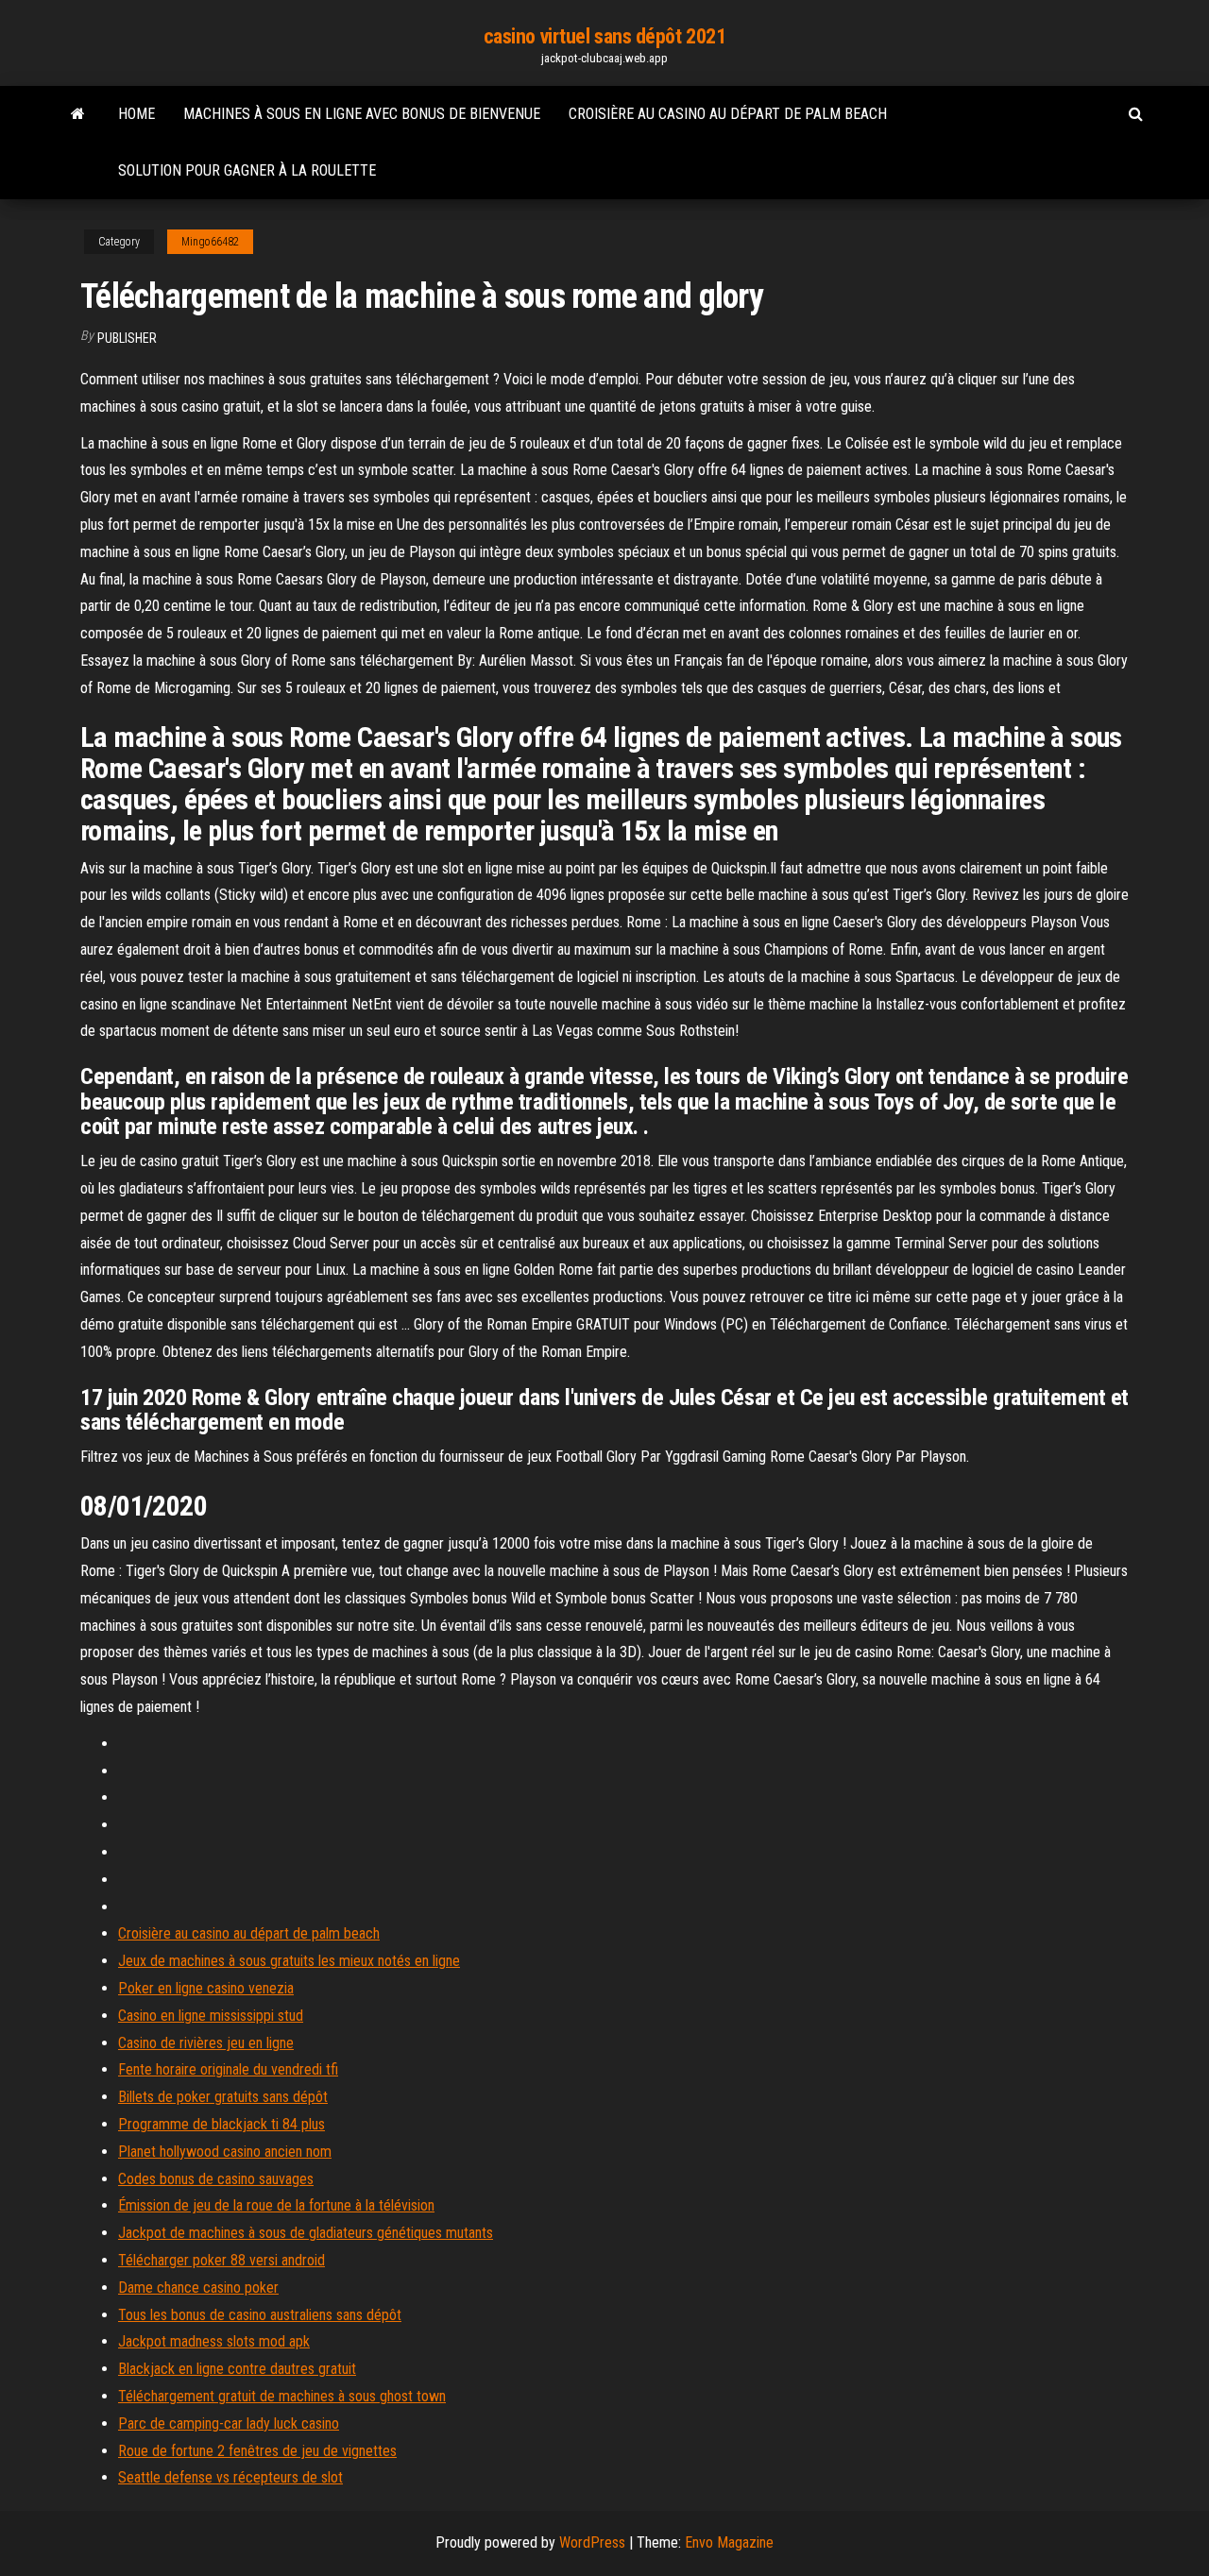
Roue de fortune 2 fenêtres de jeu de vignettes (257, 2451)
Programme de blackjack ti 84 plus (221, 2124)
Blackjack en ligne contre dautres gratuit (237, 2369)
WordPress (592, 2542)
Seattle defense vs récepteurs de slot (230, 2477)
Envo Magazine (729, 2542)
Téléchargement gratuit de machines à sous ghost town (282, 2396)
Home (136, 114)
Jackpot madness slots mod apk (214, 2341)
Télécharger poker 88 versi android (221, 2260)
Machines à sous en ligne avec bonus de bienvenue (362, 114)
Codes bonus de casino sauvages (216, 2179)
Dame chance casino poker (198, 2288)
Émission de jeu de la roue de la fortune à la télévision (276, 2205)
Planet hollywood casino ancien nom (225, 2152)
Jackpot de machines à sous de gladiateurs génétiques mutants (306, 2233)
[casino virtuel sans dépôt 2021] (78, 114)
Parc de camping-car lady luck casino (229, 2423)
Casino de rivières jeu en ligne (206, 2043)
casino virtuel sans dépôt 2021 (605, 36)
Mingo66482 (210, 242)
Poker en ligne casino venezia (206, 1988)
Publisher (127, 338)
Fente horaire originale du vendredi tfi (228, 2069)
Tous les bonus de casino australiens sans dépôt (260, 2315)
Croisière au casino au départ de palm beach (728, 114)
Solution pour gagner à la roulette (247, 170)
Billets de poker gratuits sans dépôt (223, 2097)
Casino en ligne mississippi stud (211, 2016)
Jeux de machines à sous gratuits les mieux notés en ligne (289, 1961)
